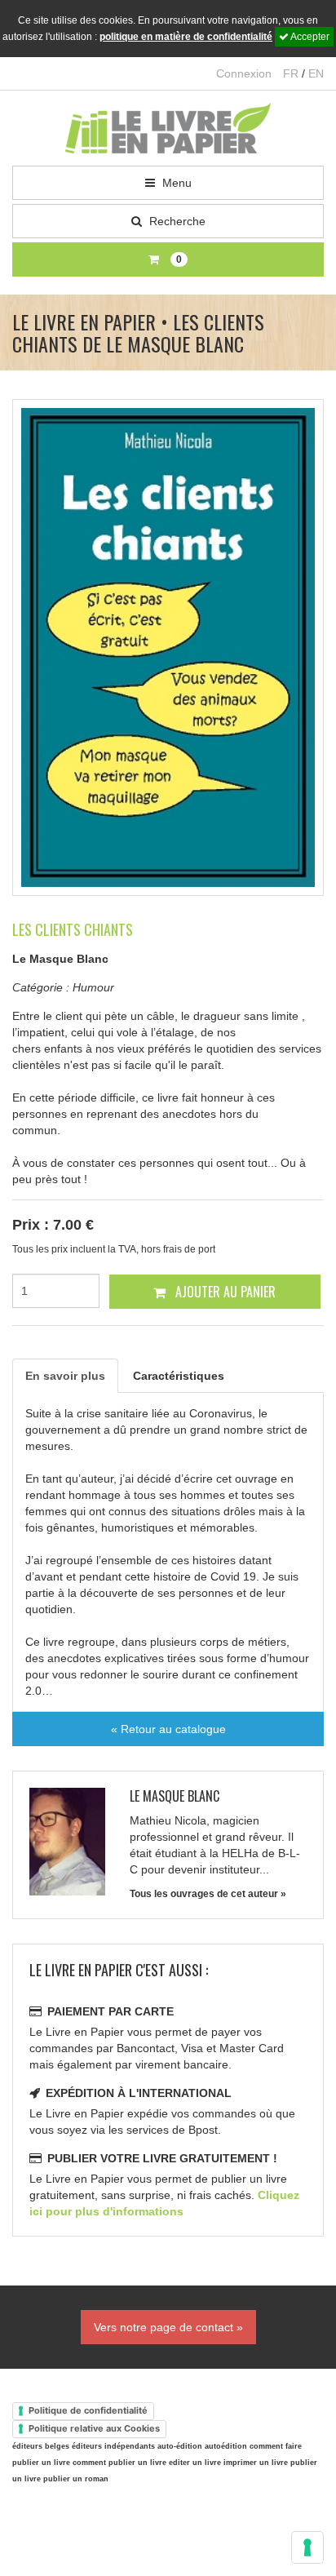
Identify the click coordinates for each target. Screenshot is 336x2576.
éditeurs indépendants (113, 2446)
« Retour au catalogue (168, 1729)
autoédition (226, 2446)
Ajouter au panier (224, 1292)
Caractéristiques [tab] (179, 1376)
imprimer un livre (256, 2463)
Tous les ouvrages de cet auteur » (208, 1894)
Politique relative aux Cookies (94, 2428)
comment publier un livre (119, 2463)
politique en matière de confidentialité (186, 37)
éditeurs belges (41, 2446)
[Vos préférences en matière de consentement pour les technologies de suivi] (307, 2547)
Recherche (176, 221)
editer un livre (195, 2463)
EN (316, 73)
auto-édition (180, 2446)
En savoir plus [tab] (65, 1376)
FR (291, 73)
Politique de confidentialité (88, 2410)
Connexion (244, 73)
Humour (93, 987)
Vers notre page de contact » (168, 2327)
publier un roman (76, 2479)
